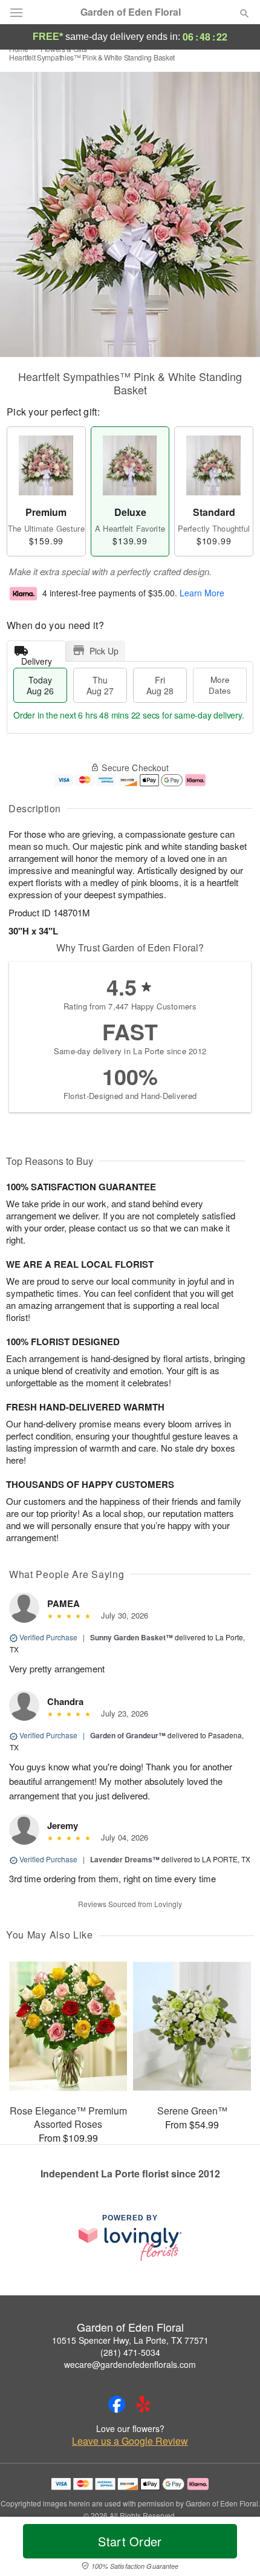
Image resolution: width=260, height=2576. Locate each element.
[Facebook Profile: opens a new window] (117, 2404)
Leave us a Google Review (130, 2441)
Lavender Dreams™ (125, 1859)
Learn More (202, 593)
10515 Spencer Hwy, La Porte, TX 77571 (130, 2340)
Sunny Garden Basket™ (132, 1637)
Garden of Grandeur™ (128, 1735)
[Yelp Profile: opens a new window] (143, 2404)
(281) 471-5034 (130, 2352)
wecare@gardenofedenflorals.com (130, 2364)
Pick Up (104, 651)
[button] (234, 2549)
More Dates (220, 685)
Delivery (37, 658)
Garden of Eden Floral (131, 12)
